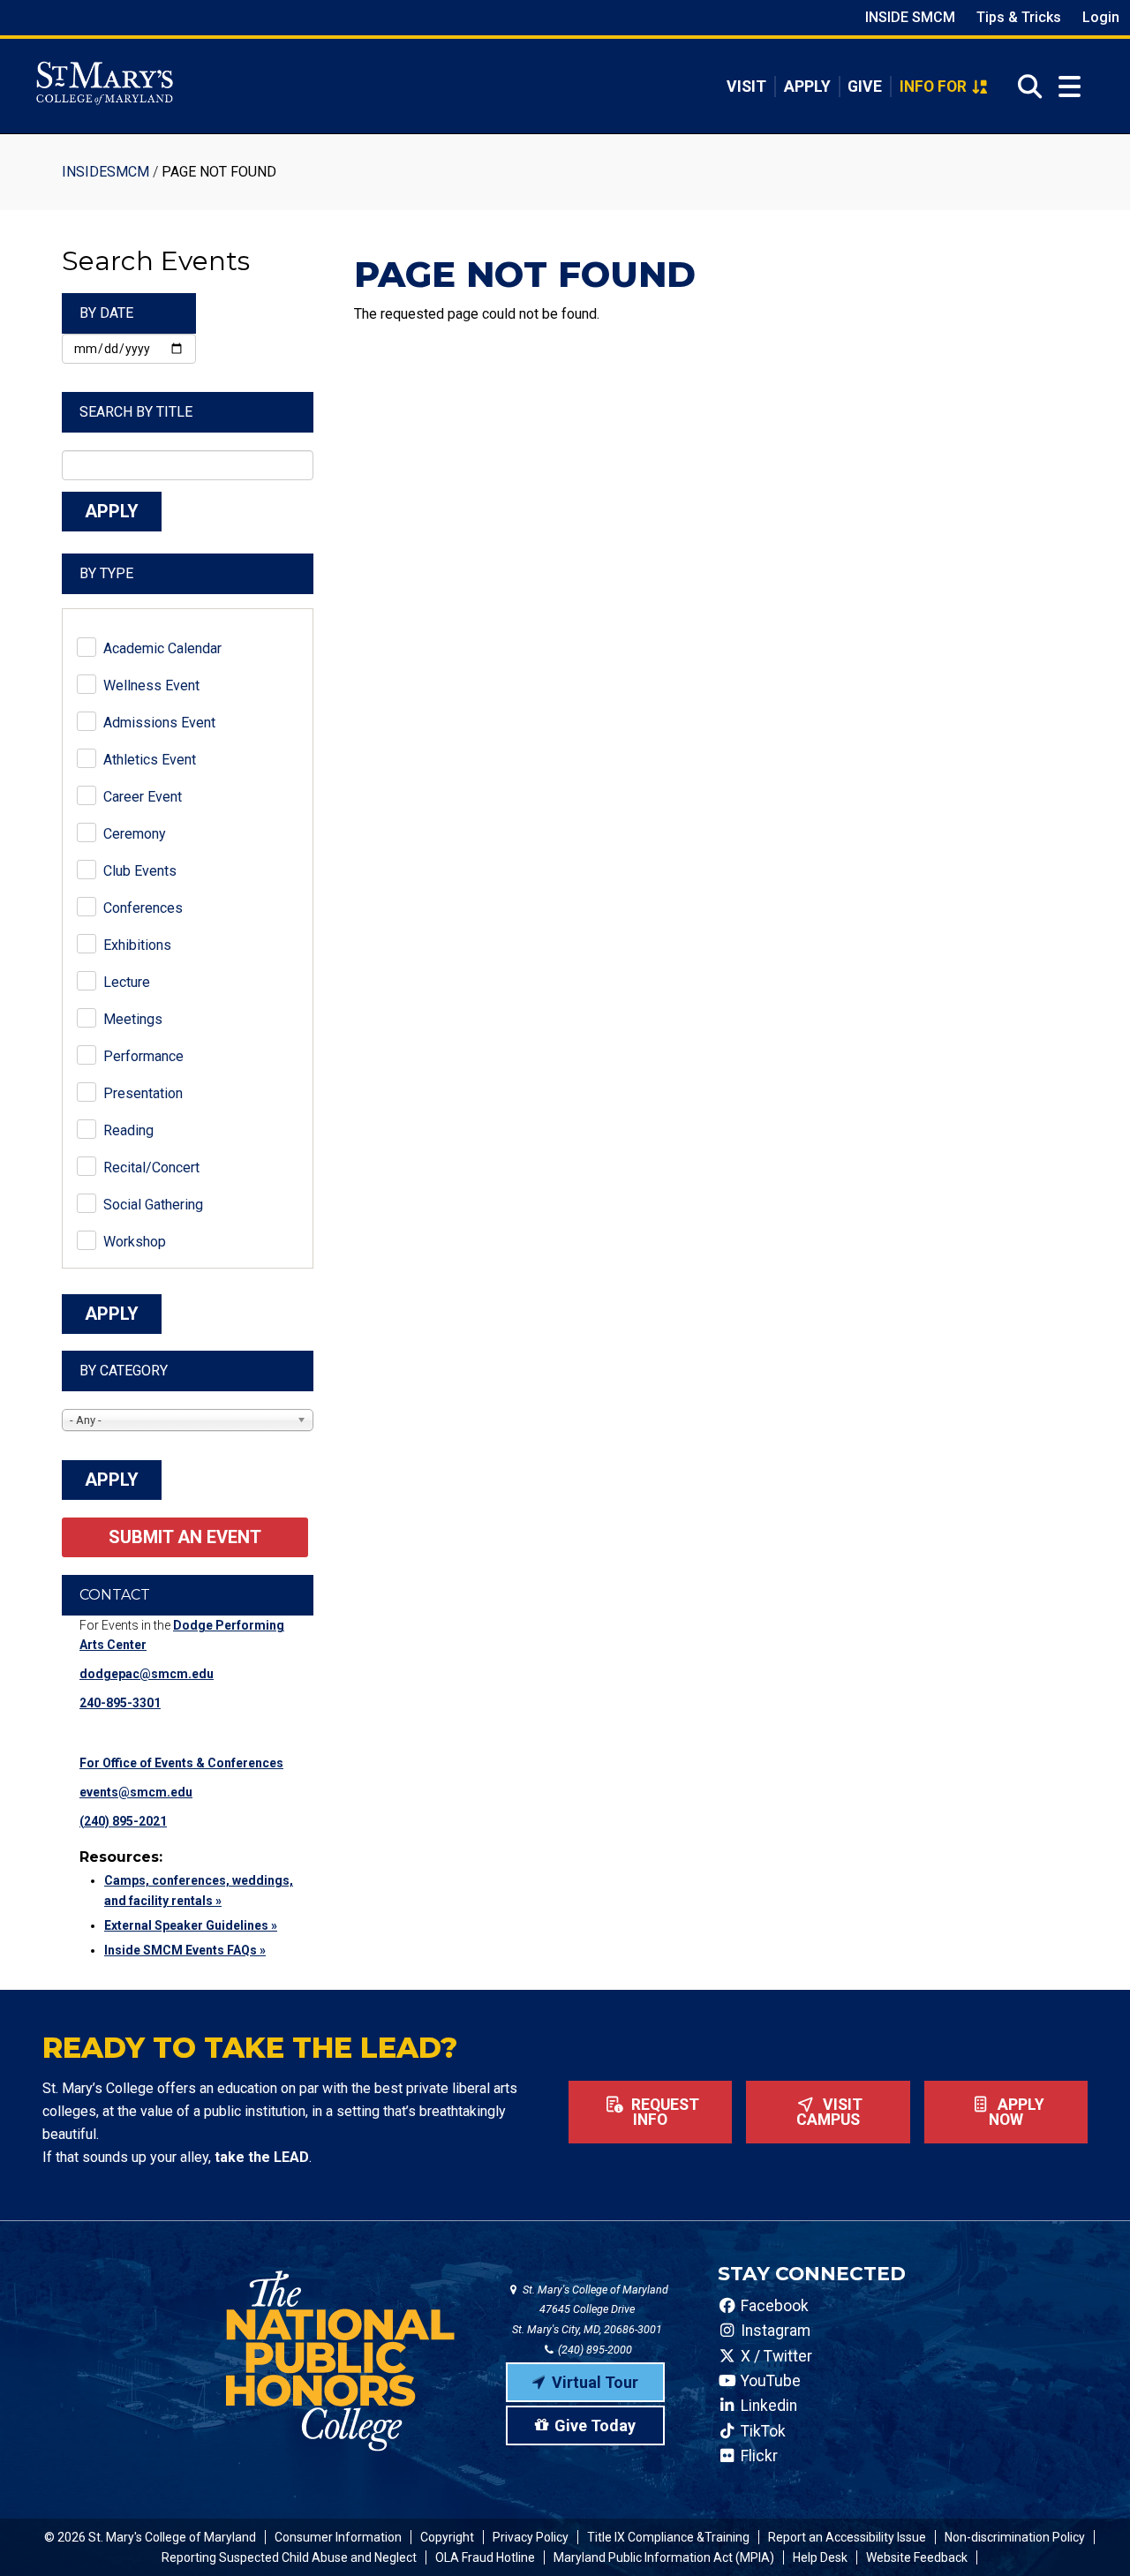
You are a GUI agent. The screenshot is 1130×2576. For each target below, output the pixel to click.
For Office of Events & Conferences (181, 1763)
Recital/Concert (151, 1167)
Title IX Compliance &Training (668, 2537)
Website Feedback (917, 2557)
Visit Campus (830, 2113)
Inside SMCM (910, 17)
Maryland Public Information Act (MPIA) (664, 2557)
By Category (124, 1371)
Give (865, 87)
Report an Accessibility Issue (847, 2537)
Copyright (447, 2537)
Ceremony (135, 834)
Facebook (773, 2306)
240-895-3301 (120, 1703)
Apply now (1017, 2113)
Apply (807, 87)
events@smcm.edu (136, 1792)
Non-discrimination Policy (1015, 2537)
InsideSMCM (105, 172)
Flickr (757, 2456)
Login (1101, 17)
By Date (106, 313)
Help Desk (820, 2557)
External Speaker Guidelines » (191, 1925)
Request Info (663, 2113)
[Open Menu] (1070, 87)
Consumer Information (338, 2537)
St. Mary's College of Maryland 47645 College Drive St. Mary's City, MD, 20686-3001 (590, 2310)
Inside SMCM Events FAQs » (185, 1950)
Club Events (140, 871)
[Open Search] (1025, 87)
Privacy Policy (531, 2537)
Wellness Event (151, 685)
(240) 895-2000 (594, 2350)
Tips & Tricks (1019, 17)
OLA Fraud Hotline (485, 2557)
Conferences (143, 908)
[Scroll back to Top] (1088, 2534)
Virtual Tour (595, 2382)
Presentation (143, 1093)
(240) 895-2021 (123, 1821)
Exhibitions (137, 945)
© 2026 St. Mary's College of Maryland (150, 2537)
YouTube (769, 2381)
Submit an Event (185, 1537)
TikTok (761, 2431)
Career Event (143, 797)
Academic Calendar (162, 648)
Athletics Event (150, 760)
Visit (746, 87)
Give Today (595, 2425)
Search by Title (136, 412)
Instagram (774, 2331)
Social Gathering (153, 1205)
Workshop (135, 1242)
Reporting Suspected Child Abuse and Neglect (289, 2557)
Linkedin (767, 2406)
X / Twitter (775, 2356)
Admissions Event (159, 723)
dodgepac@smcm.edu (147, 1674)
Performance (143, 1056)
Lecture (127, 982)
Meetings (133, 1019)
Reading (128, 1130)
